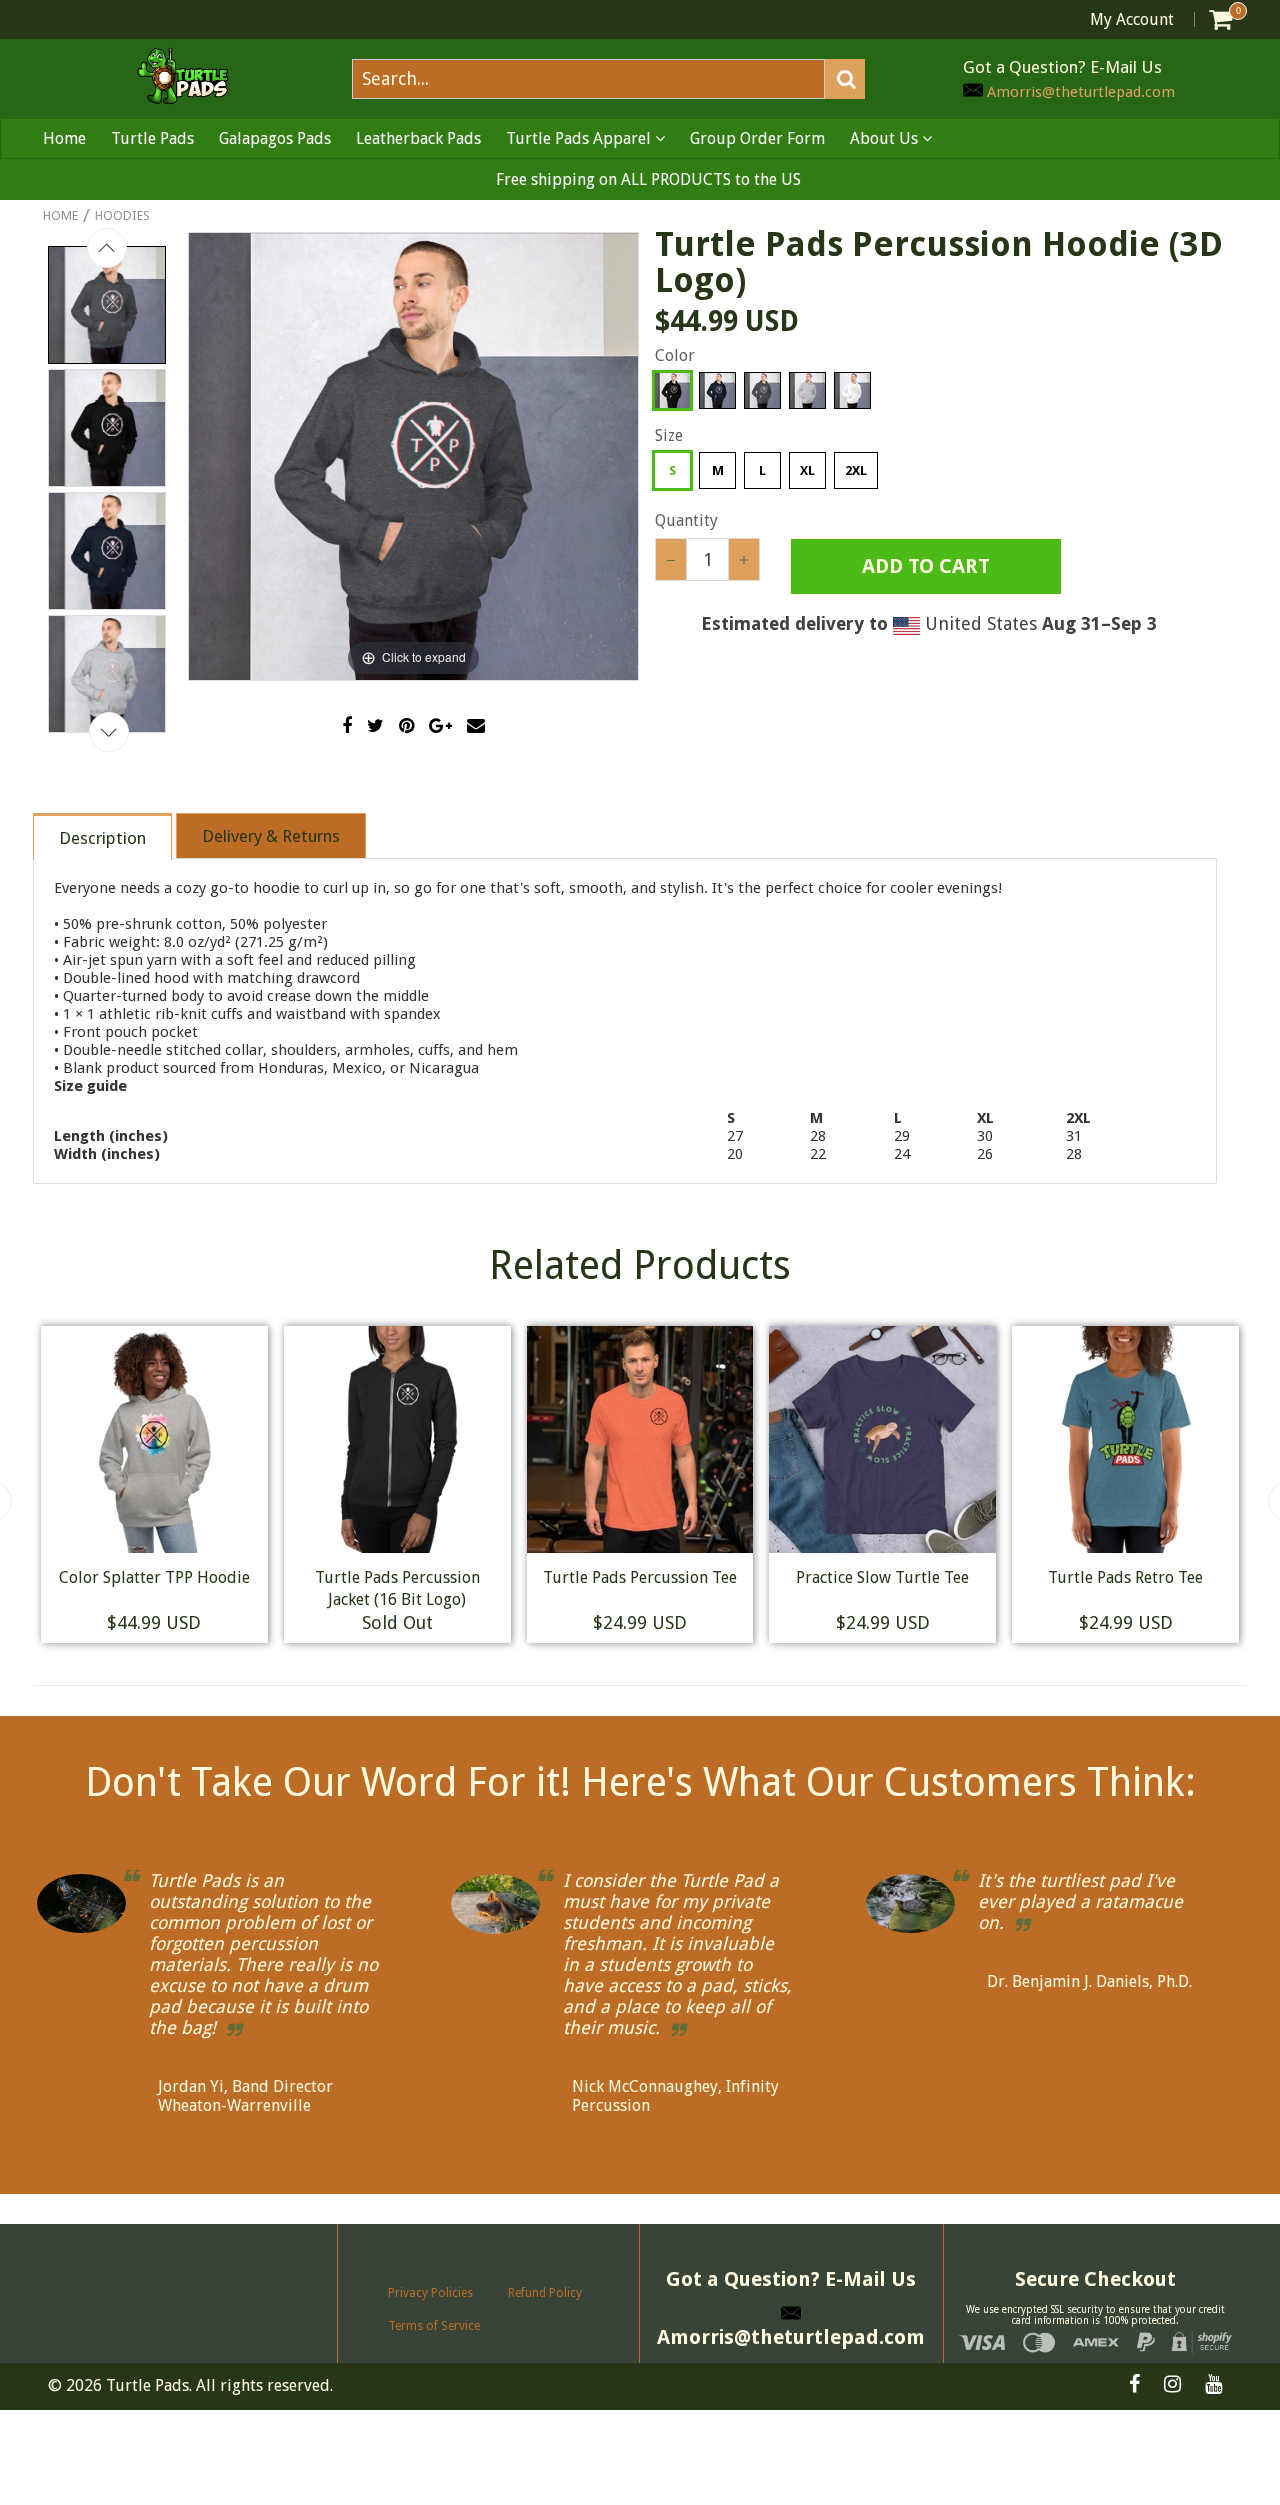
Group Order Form (757, 138)
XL (807, 470)
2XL (856, 470)
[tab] (103, 835)
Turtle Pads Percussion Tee (941, 1577)
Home (64, 138)
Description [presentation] (102, 838)
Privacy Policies (430, 2293)
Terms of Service (434, 2326)
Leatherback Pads (418, 138)
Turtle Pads (152, 138)
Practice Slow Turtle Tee (1184, 1577)
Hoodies (122, 215)
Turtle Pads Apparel (580, 138)
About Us (886, 138)
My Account (1132, 19)
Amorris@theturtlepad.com (1079, 92)
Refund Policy (545, 2293)
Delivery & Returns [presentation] (271, 836)
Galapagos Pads (275, 138)
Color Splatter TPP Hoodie (455, 1577)
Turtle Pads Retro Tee (212, 1577)
